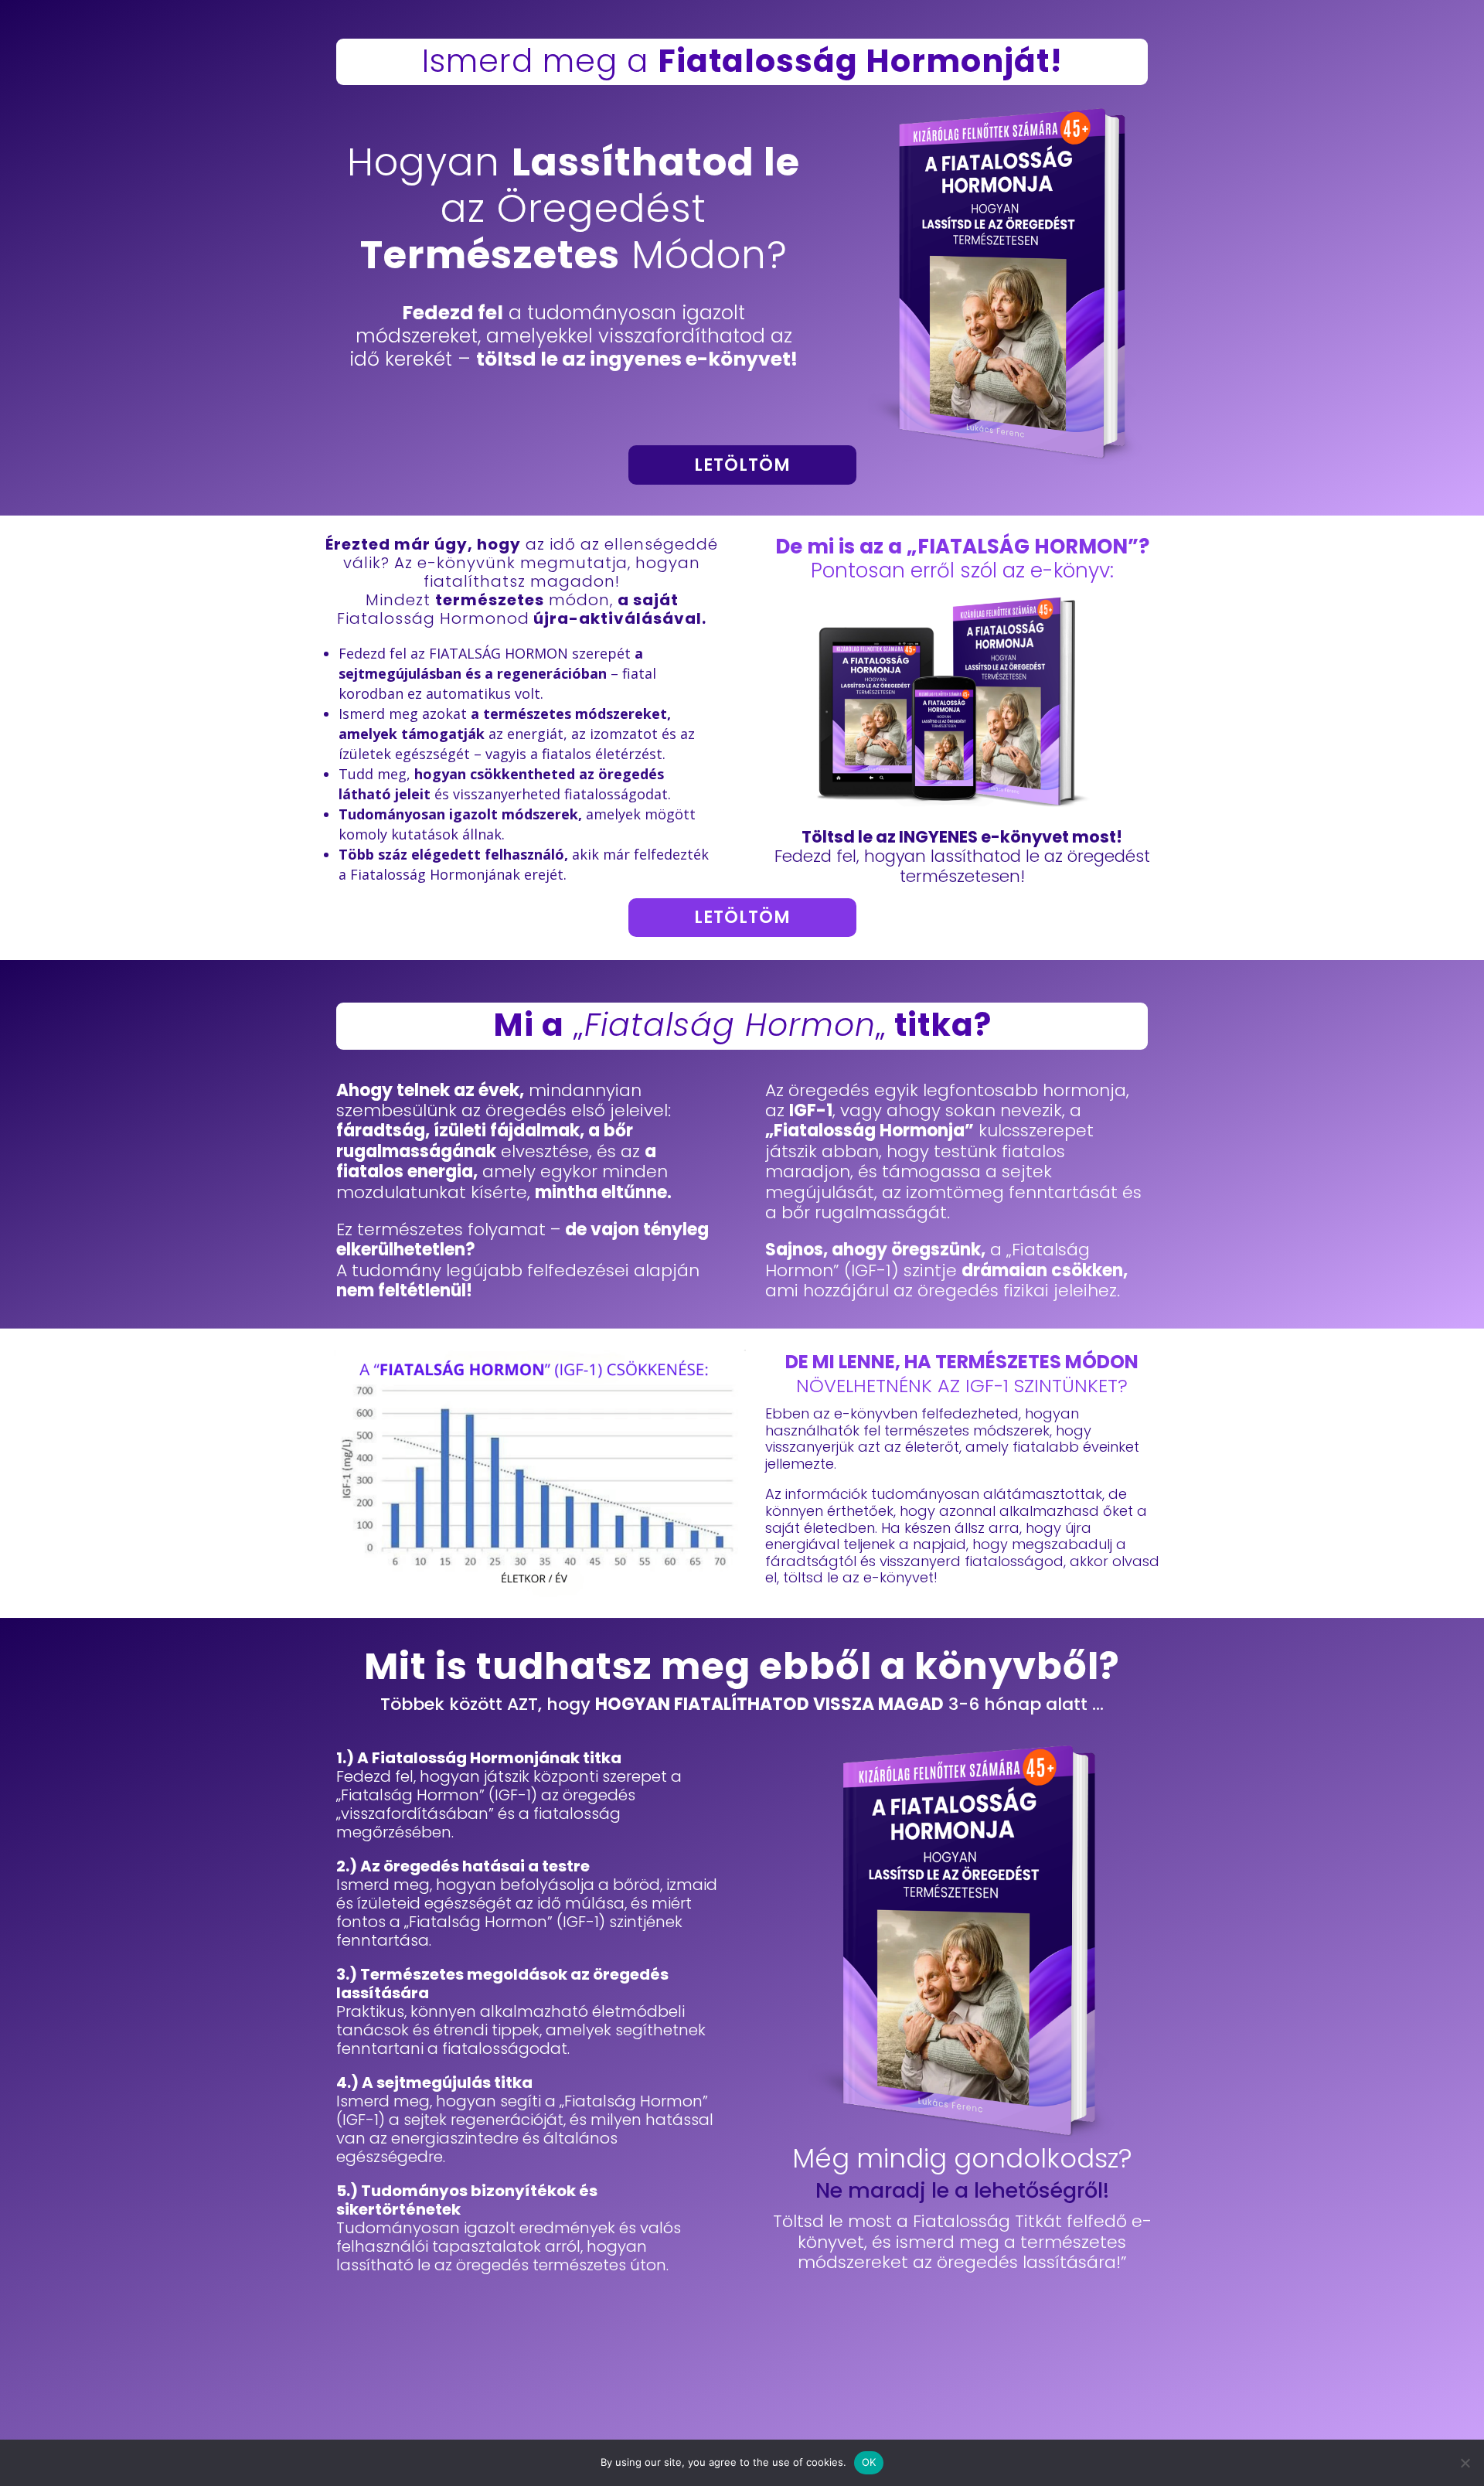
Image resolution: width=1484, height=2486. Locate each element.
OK (869, 2462)
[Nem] (1465, 2463)
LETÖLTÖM (742, 465)
